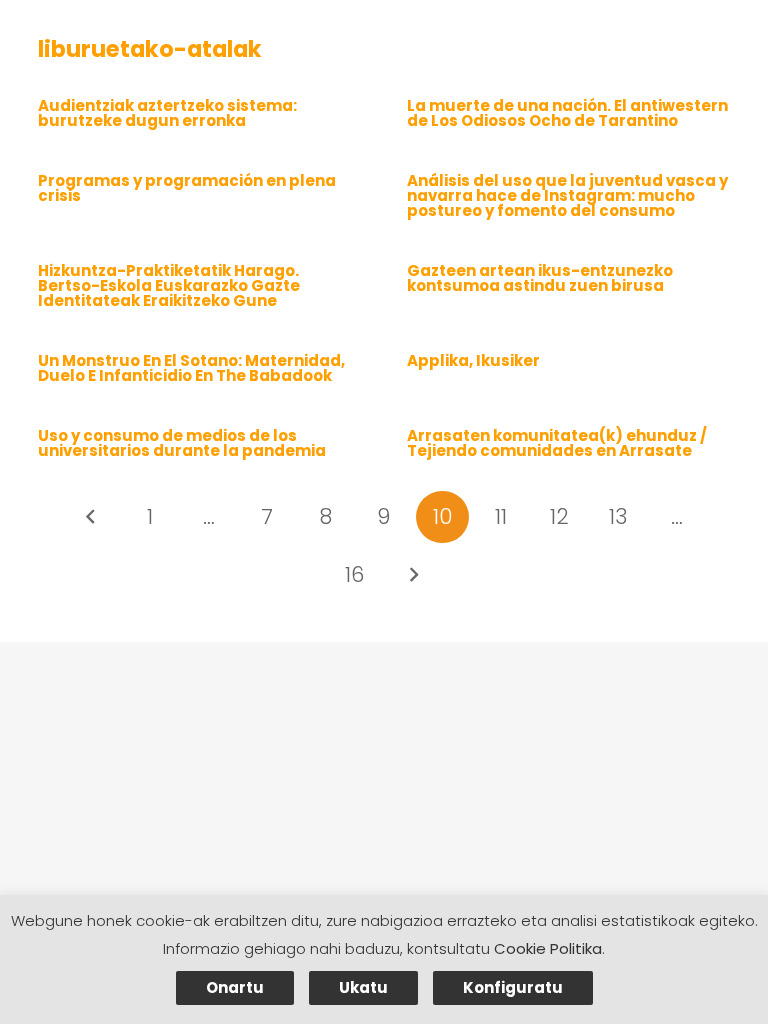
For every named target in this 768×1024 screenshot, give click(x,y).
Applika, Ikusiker (473, 360)
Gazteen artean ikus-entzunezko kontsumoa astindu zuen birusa (540, 278)
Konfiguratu (513, 987)
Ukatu (363, 987)
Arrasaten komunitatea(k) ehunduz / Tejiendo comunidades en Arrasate (557, 443)
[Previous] (91, 517)
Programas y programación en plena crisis (187, 188)
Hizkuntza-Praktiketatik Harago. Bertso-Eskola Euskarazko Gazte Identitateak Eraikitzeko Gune (169, 285)
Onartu (235, 987)
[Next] (413, 575)
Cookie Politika (548, 948)
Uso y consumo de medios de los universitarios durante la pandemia (182, 443)
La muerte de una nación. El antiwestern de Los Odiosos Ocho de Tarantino (567, 113)
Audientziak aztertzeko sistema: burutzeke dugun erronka (167, 113)
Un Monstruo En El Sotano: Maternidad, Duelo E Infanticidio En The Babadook (191, 368)
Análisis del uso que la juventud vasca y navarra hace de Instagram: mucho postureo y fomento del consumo (567, 195)
